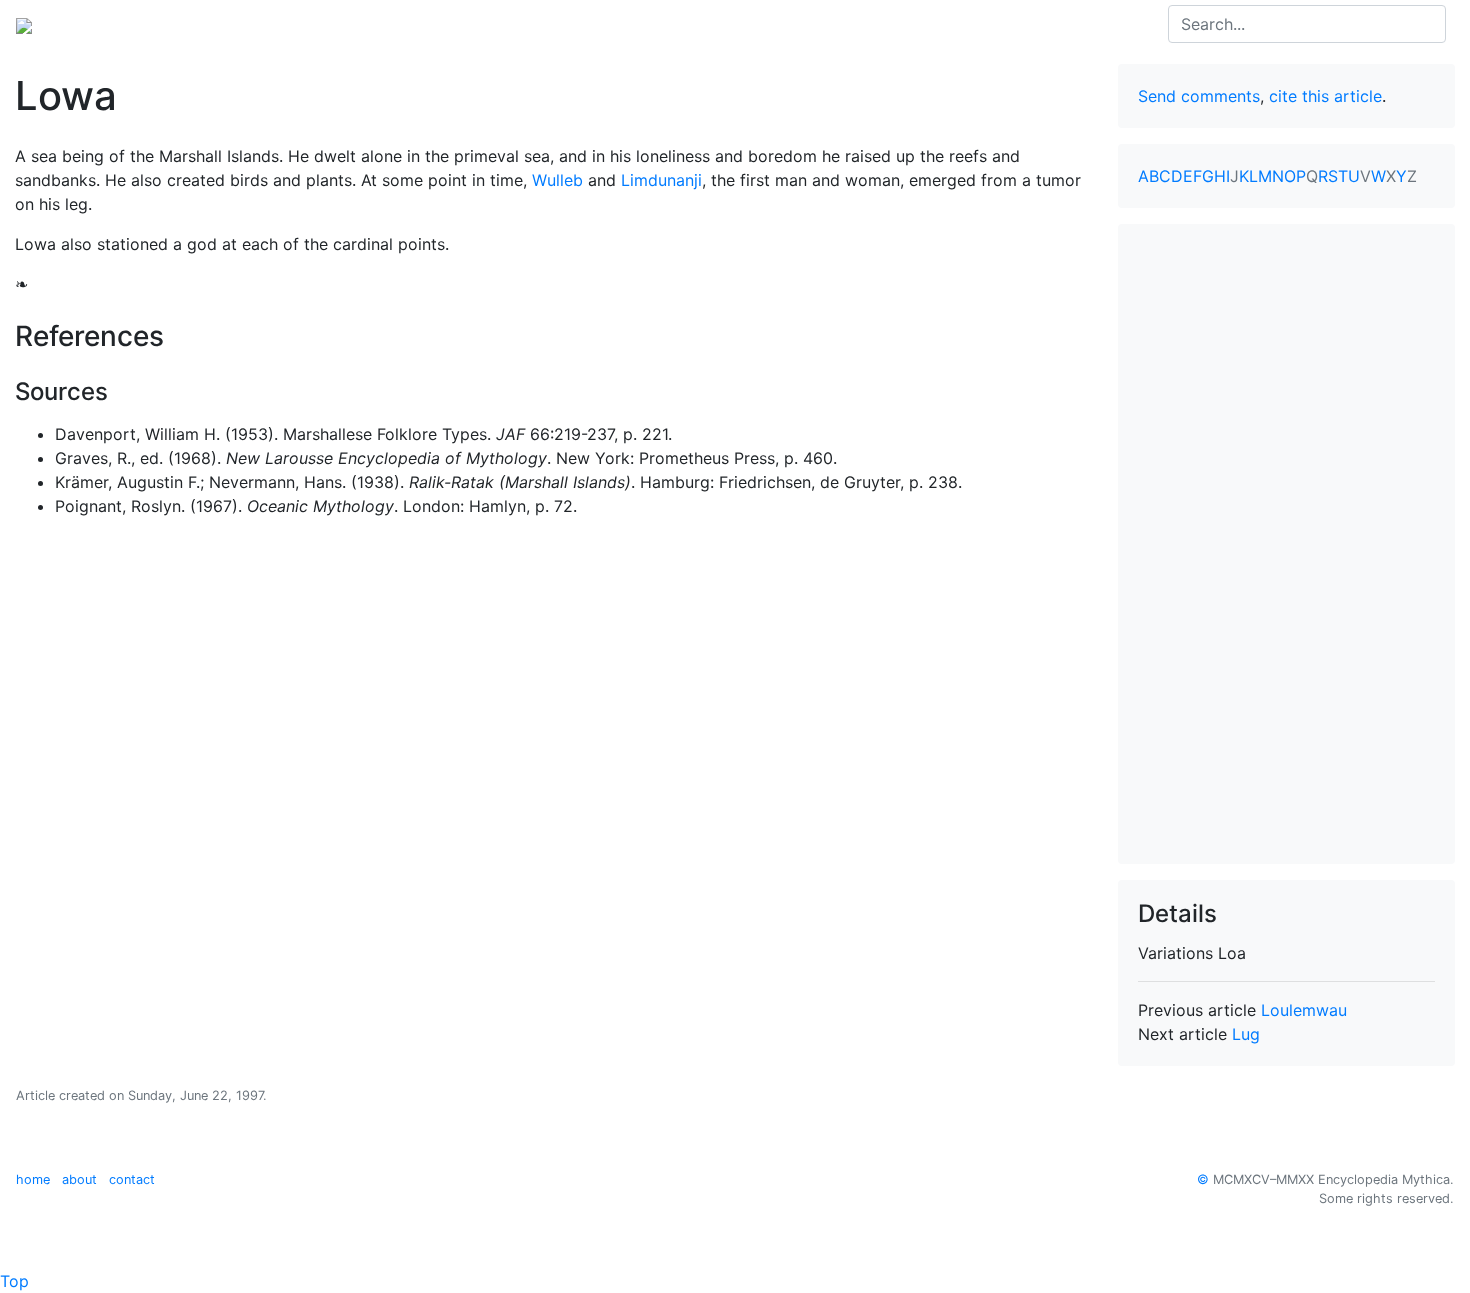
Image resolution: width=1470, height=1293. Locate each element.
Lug (1246, 1034)
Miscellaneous (552, 24)
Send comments (1199, 96)
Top (14, 1281)
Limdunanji (661, 180)
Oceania (183, 24)
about (79, 1179)
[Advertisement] (1287, 544)
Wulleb (557, 180)
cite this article (1325, 96)
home (33, 1179)
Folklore (453, 24)
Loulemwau (1304, 1010)
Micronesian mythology (318, 24)
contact (132, 1179)
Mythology (96, 24)
